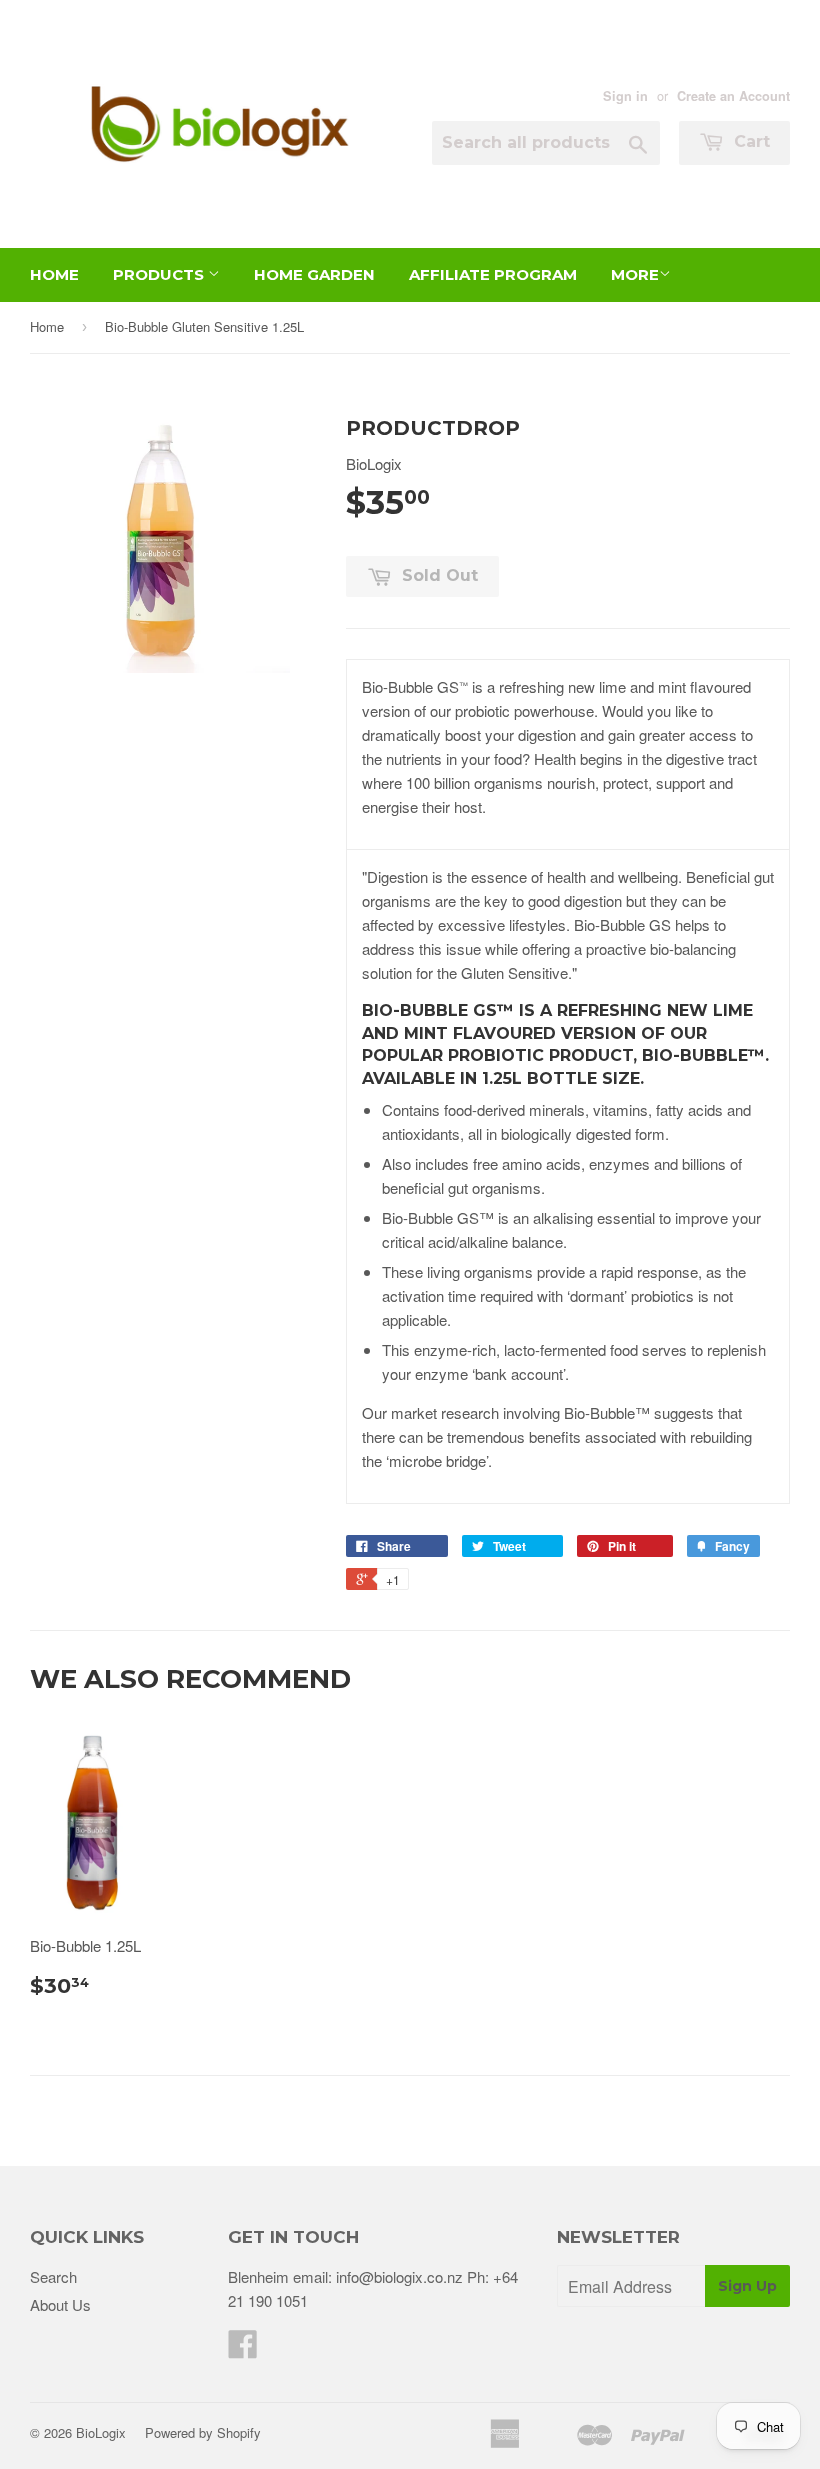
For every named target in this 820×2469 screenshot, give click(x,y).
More (635, 274)
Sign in (625, 96)
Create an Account (733, 96)
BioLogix (101, 2432)
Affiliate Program (493, 274)
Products (160, 274)
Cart (749, 141)
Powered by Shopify (203, 2432)
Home (54, 274)
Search (53, 2276)
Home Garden (314, 274)
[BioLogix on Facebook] (243, 2349)
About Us (60, 2304)
